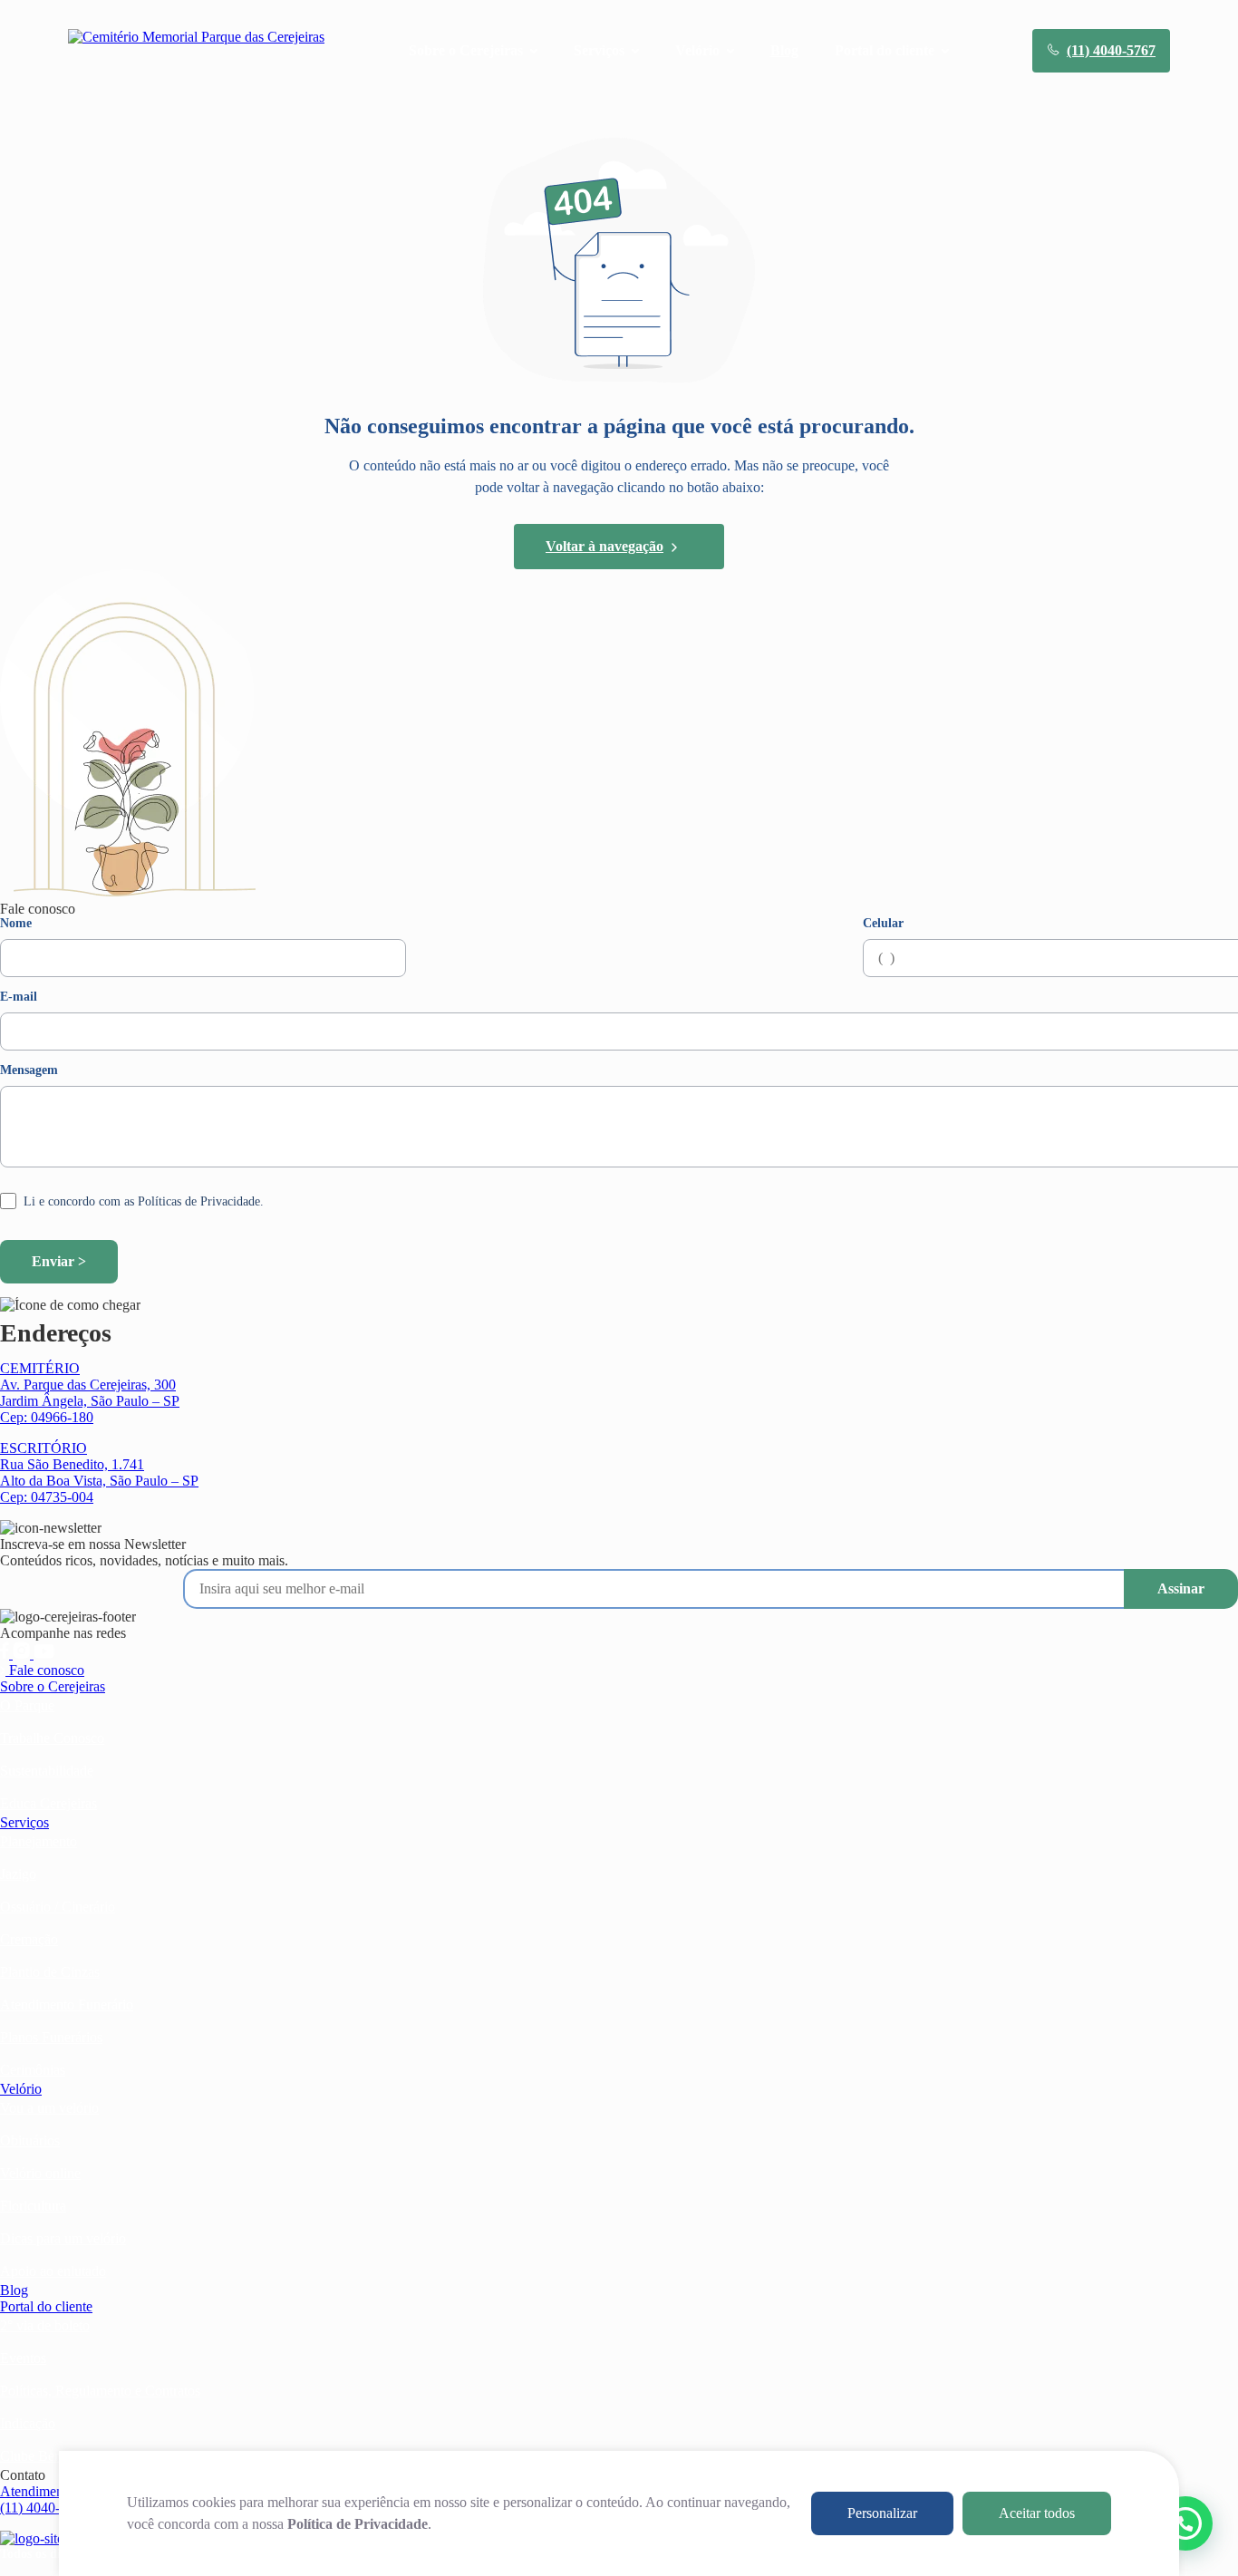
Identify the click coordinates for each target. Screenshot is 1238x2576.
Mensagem (29, 1070)
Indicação (28, 2423)
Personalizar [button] (882, 2513)
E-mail (19, 997)
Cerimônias (33, 2070)
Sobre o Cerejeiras (53, 1686)
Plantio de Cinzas (50, 1972)
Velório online (40, 2173)
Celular (883, 924)
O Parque (27, 1705)
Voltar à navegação (604, 546)
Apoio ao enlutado (53, 2271)
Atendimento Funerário (67, 2005)
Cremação (29, 1939)
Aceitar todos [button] (1037, 2513)
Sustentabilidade (47, 1771)
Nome (16, 924)
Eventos (23, 2358)
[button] (1185, 2523)
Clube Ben (31, 2456)
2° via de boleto (45, 2325)
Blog (784, 50)
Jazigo (18, 1874)
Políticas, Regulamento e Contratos (100, 2391)
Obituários (30, 2140)
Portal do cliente (46, 2306)
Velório (21, 2089)
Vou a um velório (49, 2108)
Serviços (24, 1822)
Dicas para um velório (63, 2238)
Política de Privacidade (358, 2524)
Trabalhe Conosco (52, 1738)
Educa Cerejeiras (48, 1803)
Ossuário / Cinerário (58, 1907)
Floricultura (33, 2206)
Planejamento (39, 1841)
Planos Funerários (51, 2037)
